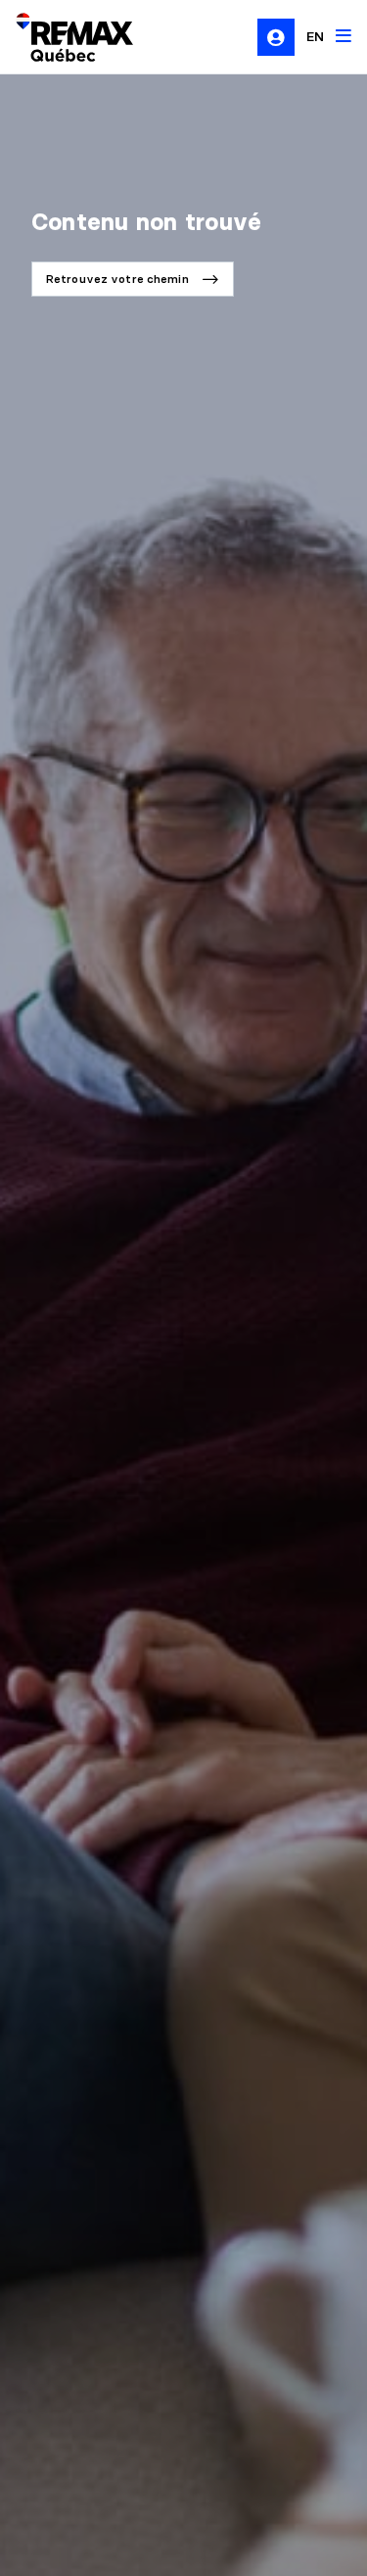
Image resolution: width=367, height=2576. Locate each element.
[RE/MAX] (63, 37)
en (315, 36)
